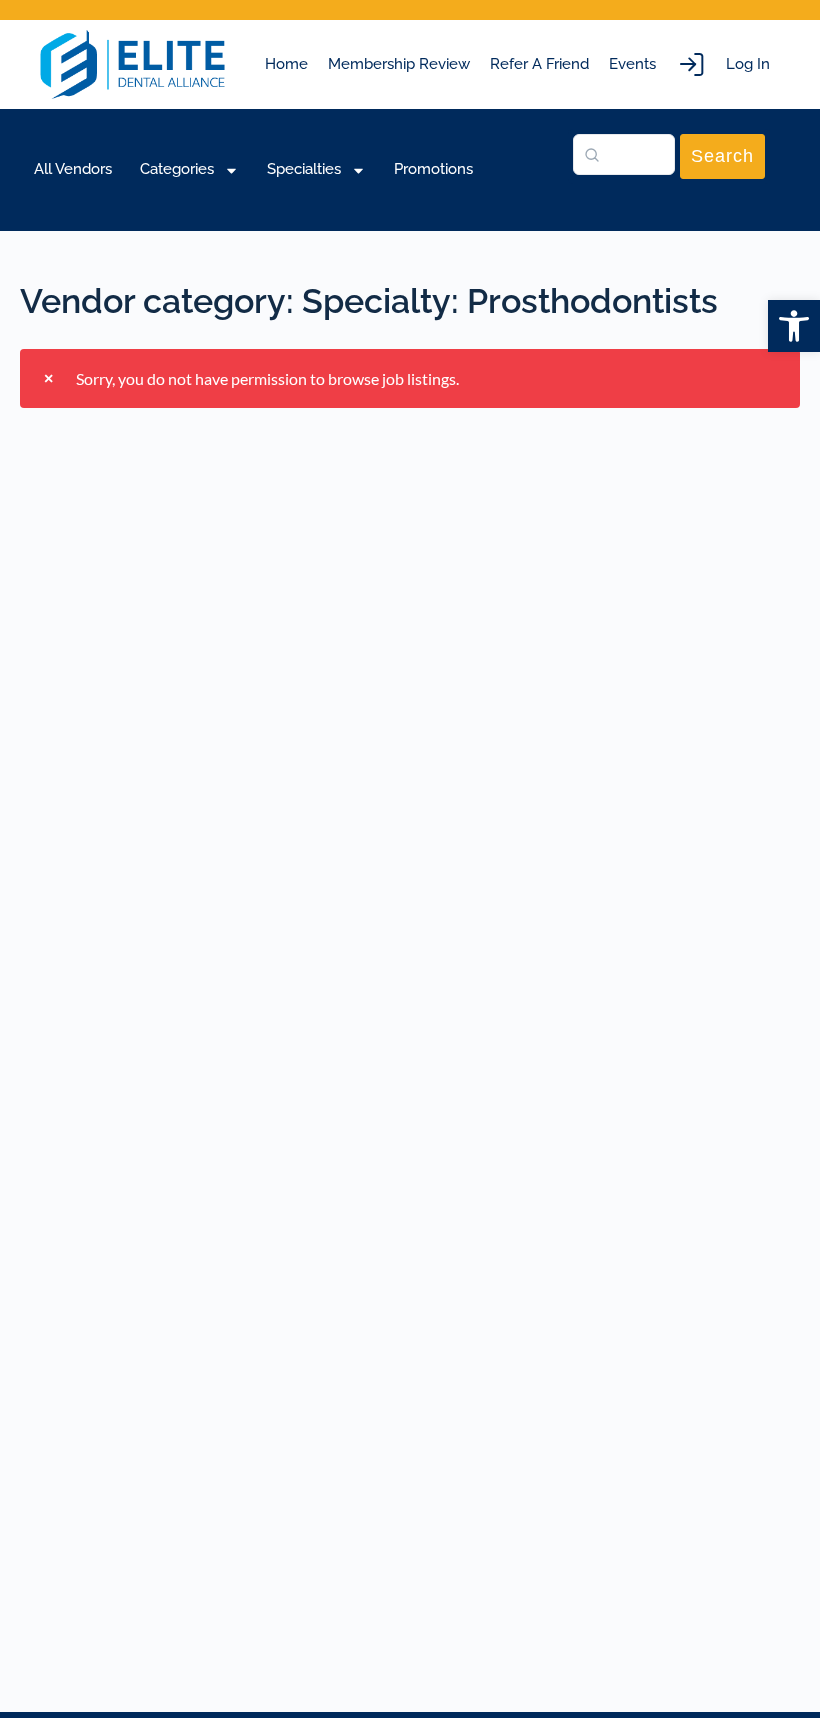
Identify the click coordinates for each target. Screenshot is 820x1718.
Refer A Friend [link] (539, 64)
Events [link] (632, 64)
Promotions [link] (433, 169)
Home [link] (286, 64)
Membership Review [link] (399, 64)
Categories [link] (177, 169)
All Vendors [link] (73, 169)
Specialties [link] (304, 169)
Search (722, 156)
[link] (794, 326)
